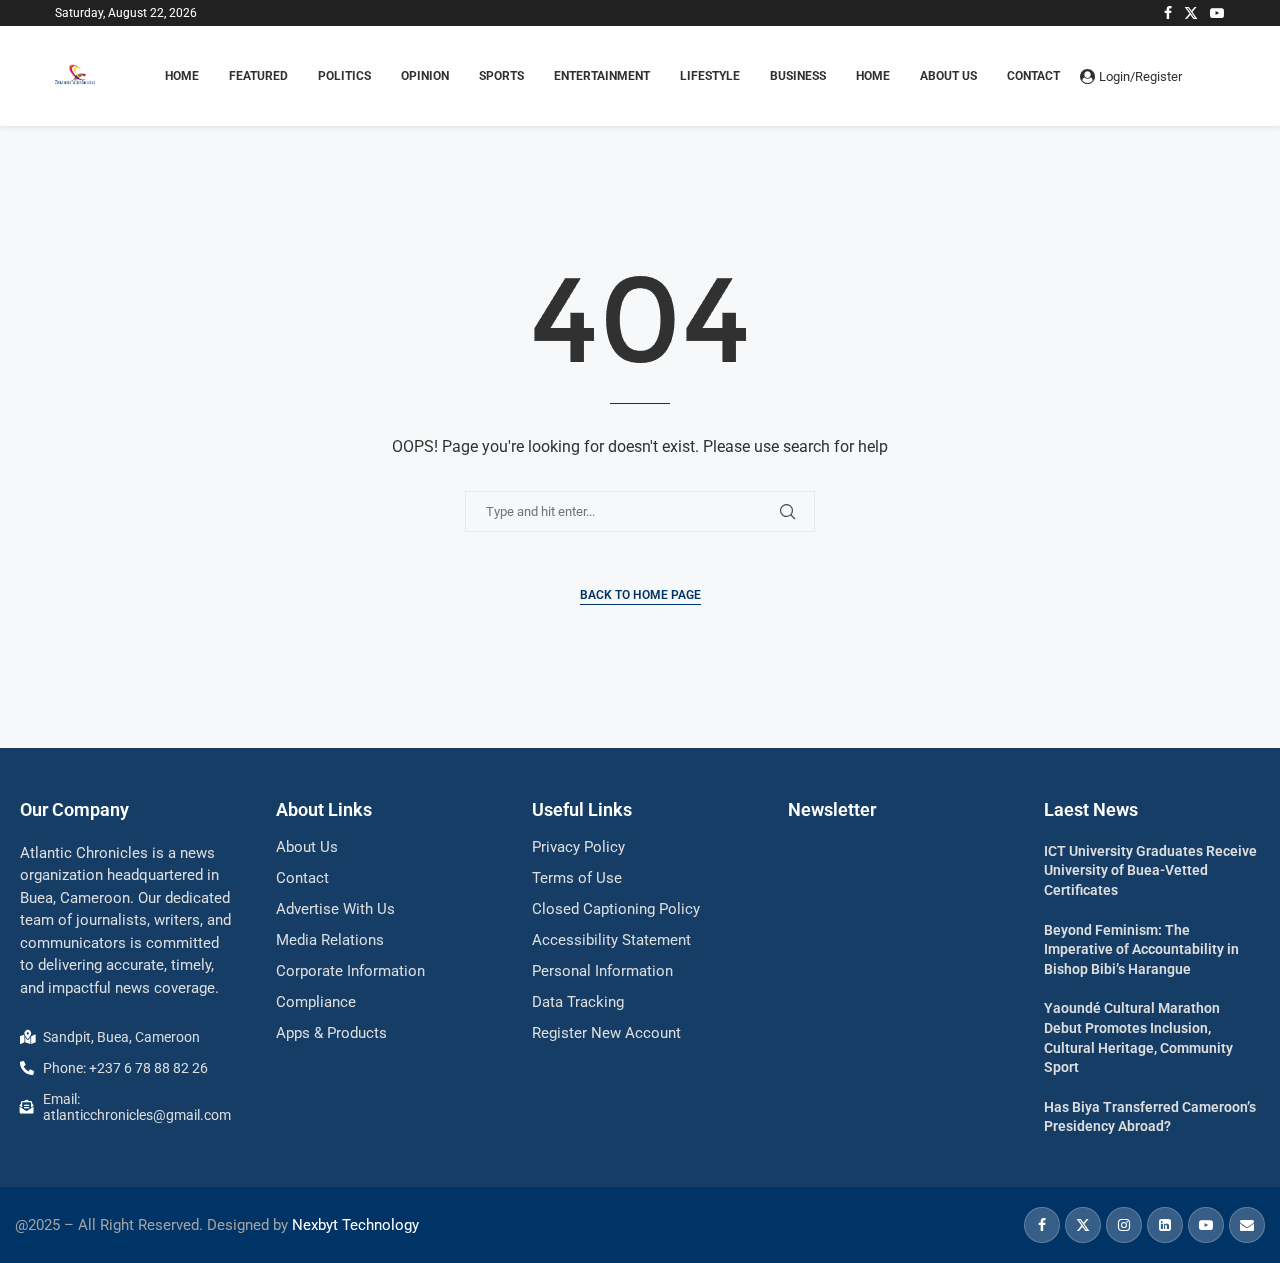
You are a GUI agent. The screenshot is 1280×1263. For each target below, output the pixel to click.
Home (873, 76)
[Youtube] (1217, 13)
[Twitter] (1191, 13)
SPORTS (501, 76)
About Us (948, 76)
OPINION (425, 76)
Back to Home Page (640, 595)
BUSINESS (798, 76)
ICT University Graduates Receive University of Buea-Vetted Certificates (1150, 870)
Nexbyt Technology (355, 1225)
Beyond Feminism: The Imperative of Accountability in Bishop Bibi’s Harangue (1141, 949)
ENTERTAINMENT (602, 76)
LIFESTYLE (710, 76)
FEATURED (258, 76)
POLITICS (344, 76)
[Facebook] (1168, 13)
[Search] (1215, 76)
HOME (182, 76)
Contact (1033, 76)
